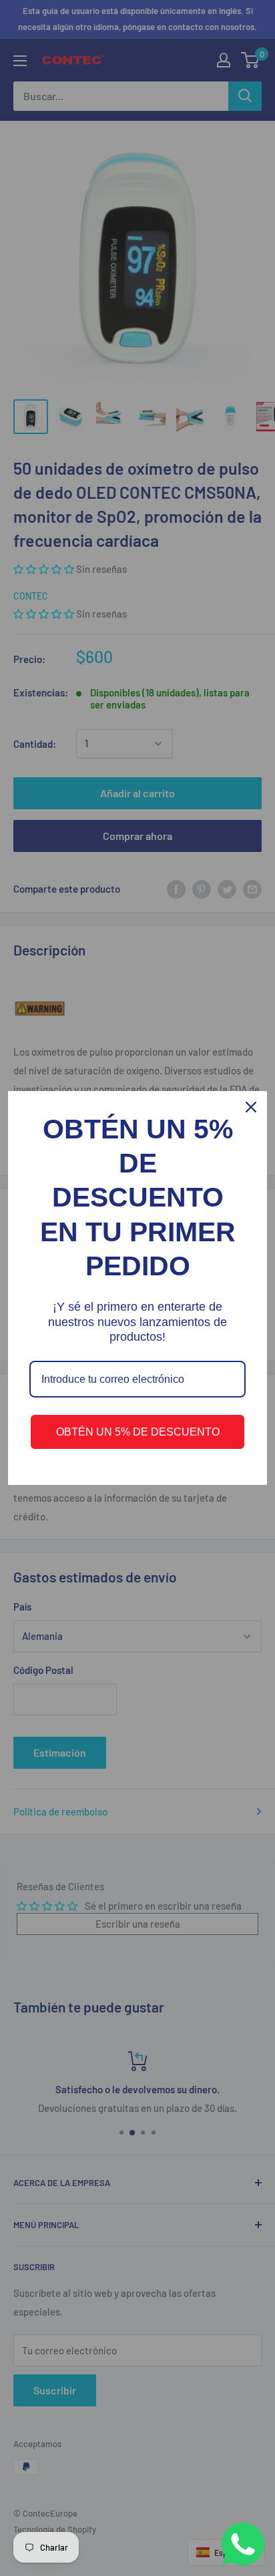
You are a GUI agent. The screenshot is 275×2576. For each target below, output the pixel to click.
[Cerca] (251, 1107)
